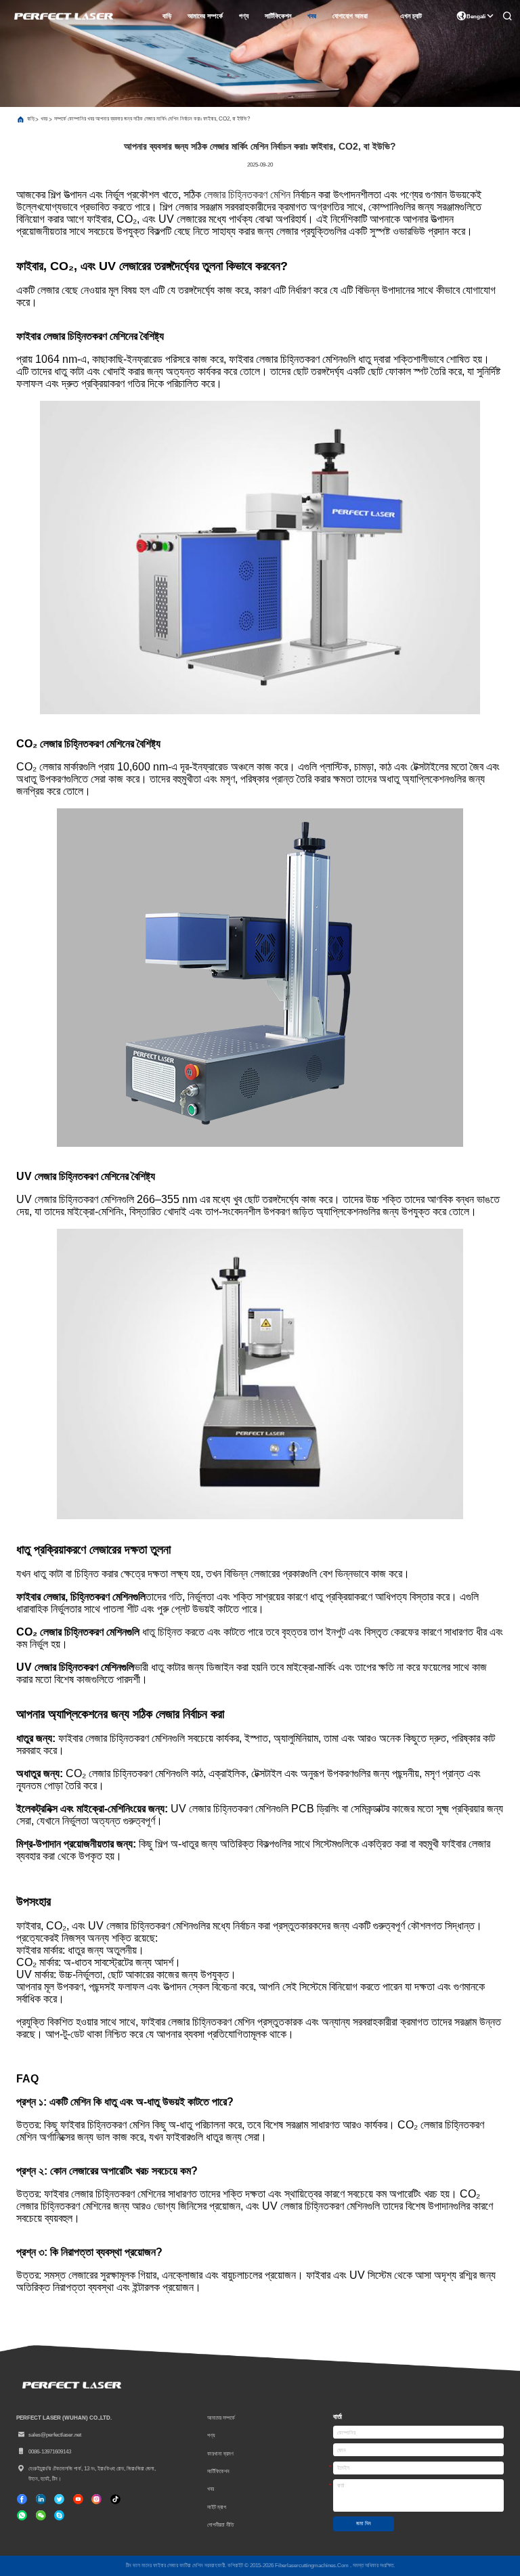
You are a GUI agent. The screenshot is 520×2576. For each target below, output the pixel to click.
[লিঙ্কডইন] (41, 2499)
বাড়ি (167, 16)
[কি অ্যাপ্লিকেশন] (22, 2515)
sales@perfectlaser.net (55, 2435)
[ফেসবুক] (22, 2499)
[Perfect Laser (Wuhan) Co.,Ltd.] (63, 16)
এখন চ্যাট (411, 16)
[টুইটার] (59, 2499)
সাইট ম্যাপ (217, 2507)
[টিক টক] (78, 2499)
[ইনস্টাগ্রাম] (96, 2499)
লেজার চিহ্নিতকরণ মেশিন (247, 195)
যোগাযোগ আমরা (350, 16)
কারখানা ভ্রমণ (220, 2453)
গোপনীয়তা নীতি (220, 2525)
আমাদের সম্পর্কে (205, 16)
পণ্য (244, 16)
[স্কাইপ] (59, 2515)
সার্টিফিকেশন (278, 16)
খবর (312, 16)
